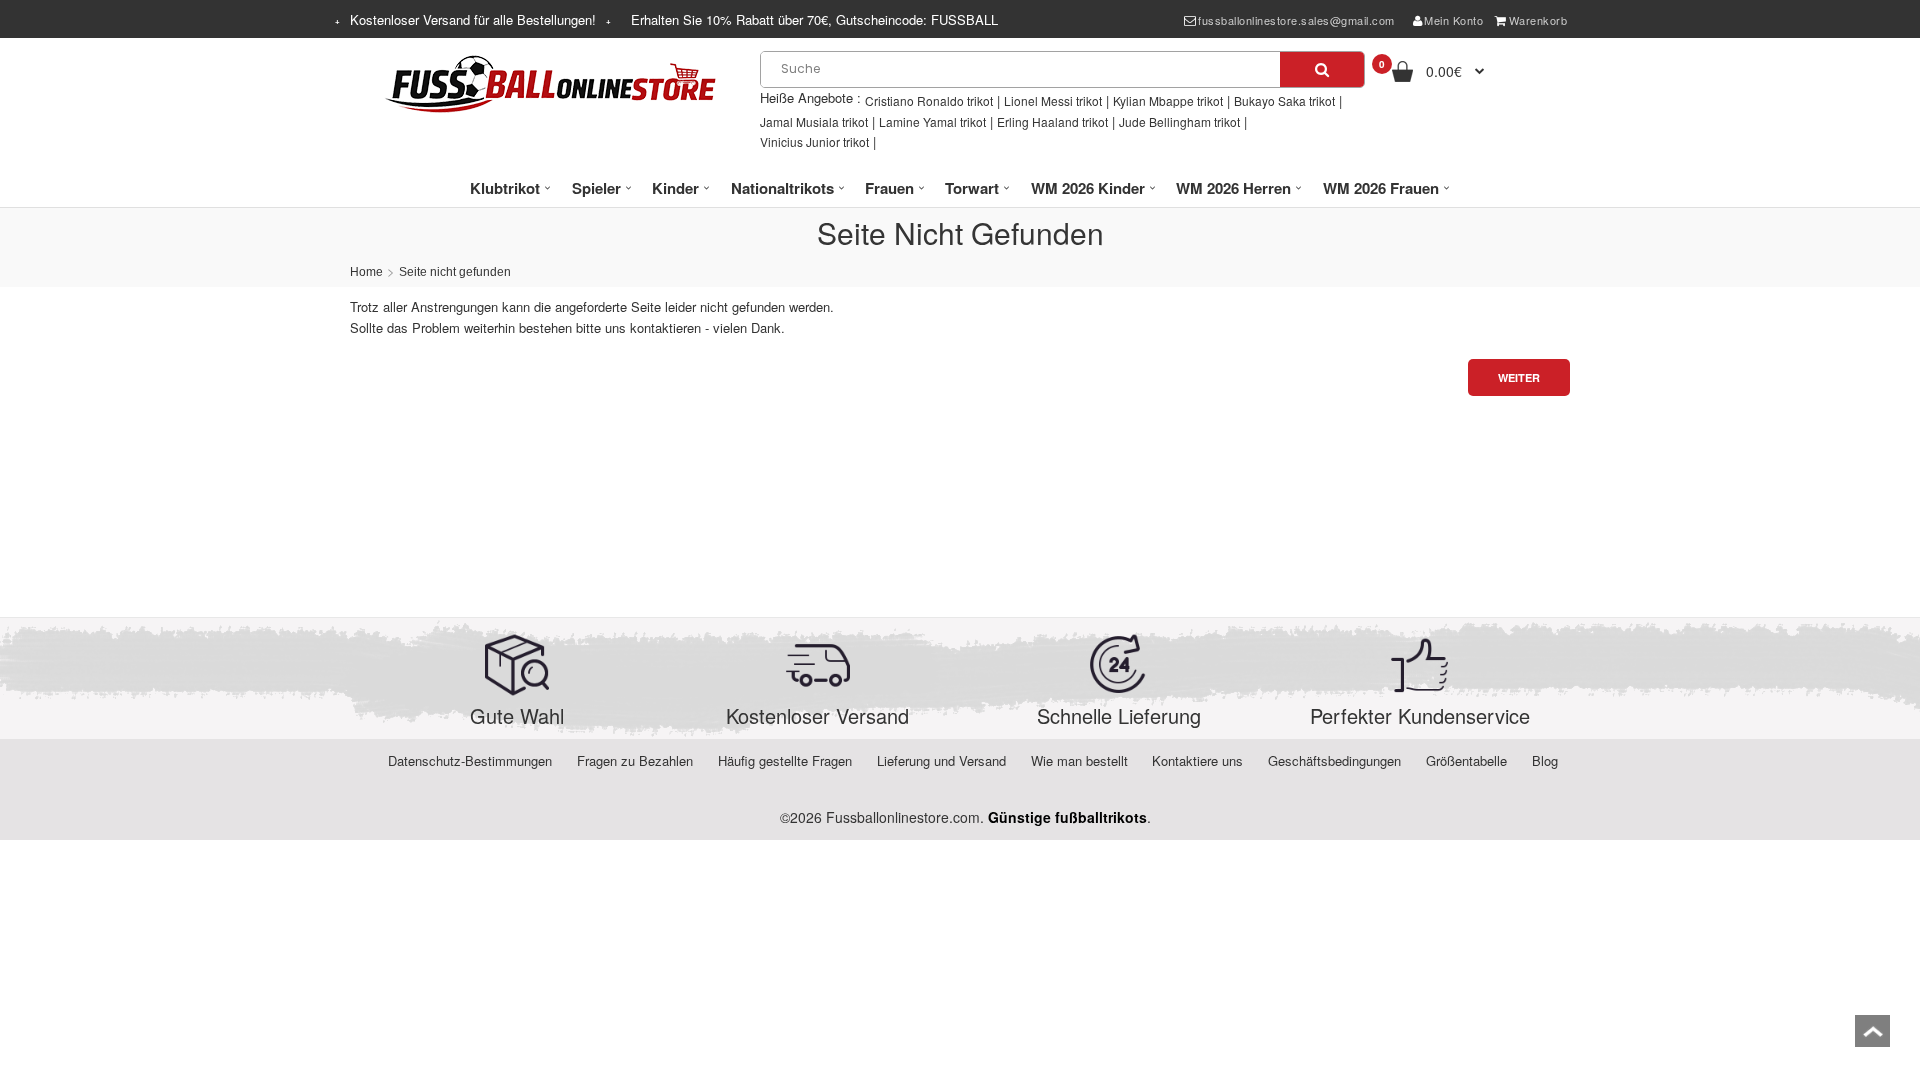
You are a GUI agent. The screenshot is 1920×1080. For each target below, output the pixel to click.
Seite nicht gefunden (455, 272)
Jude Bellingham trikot (1179, 121)
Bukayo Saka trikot (1284, 100)
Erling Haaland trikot (1052, 121)
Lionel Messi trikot (1053, 100)
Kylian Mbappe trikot (1168, 100)
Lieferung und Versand (941, 760)
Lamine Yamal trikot (932, 121)
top (1872, 1037)
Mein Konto (1453, 20)
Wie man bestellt (1079, 760)
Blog (1545, 760)
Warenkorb (1538, 20)
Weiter (1519, 377)
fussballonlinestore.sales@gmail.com (1296, 20)
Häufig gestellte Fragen (785, 760)
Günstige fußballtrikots (1067, 817)
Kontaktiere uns (1197, 760)
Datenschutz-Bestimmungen (470, 760)
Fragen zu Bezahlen (635, 760)
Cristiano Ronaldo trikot (929, 100)
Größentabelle (1466, 760)
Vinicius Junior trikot (814, 141)
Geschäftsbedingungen (1334, 760)
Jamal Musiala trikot (814, 121)
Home (366, 272)
